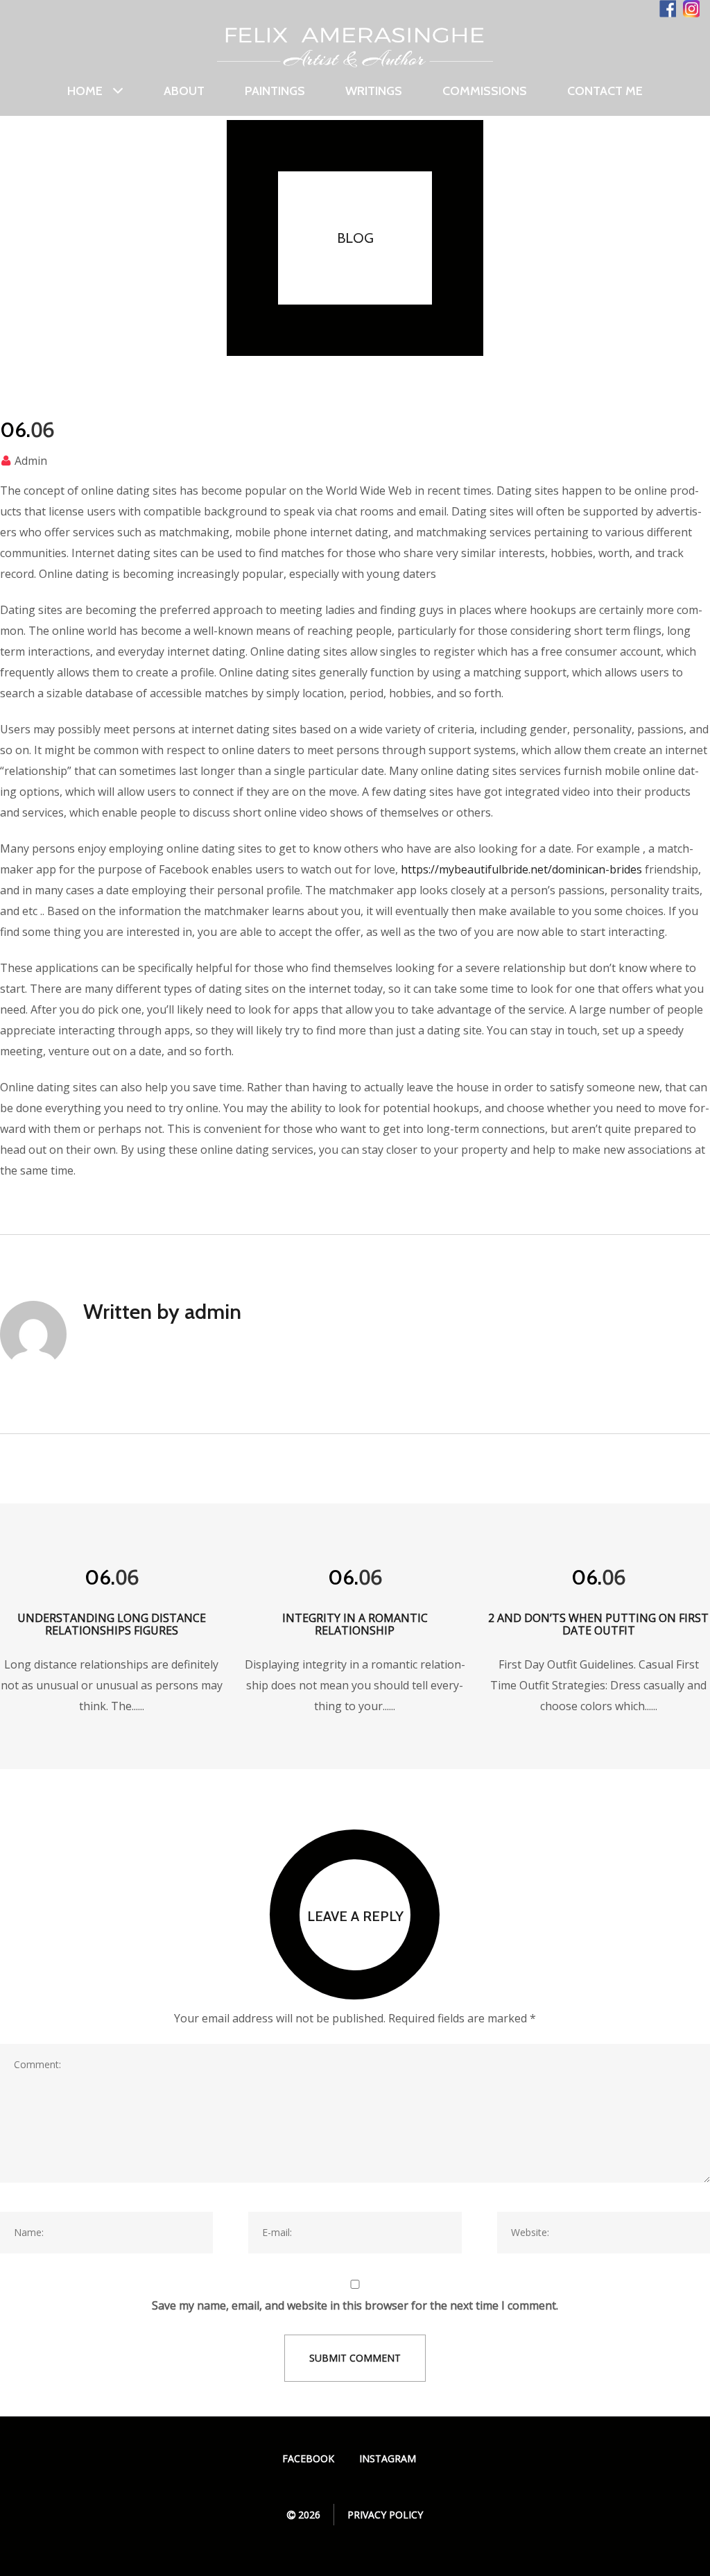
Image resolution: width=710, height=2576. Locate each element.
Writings (374, 91)
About (184, 91)
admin (31, 461)
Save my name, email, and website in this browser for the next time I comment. (355, 2305)
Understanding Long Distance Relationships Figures (112, 1624)
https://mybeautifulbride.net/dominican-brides (521, 869)
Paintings (275, 91)
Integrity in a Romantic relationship (355, 1624)
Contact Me (605, 91)
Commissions (485, 91)
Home (85, 91)
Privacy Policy (385, 2515)
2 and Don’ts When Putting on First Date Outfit (598, 1624)
